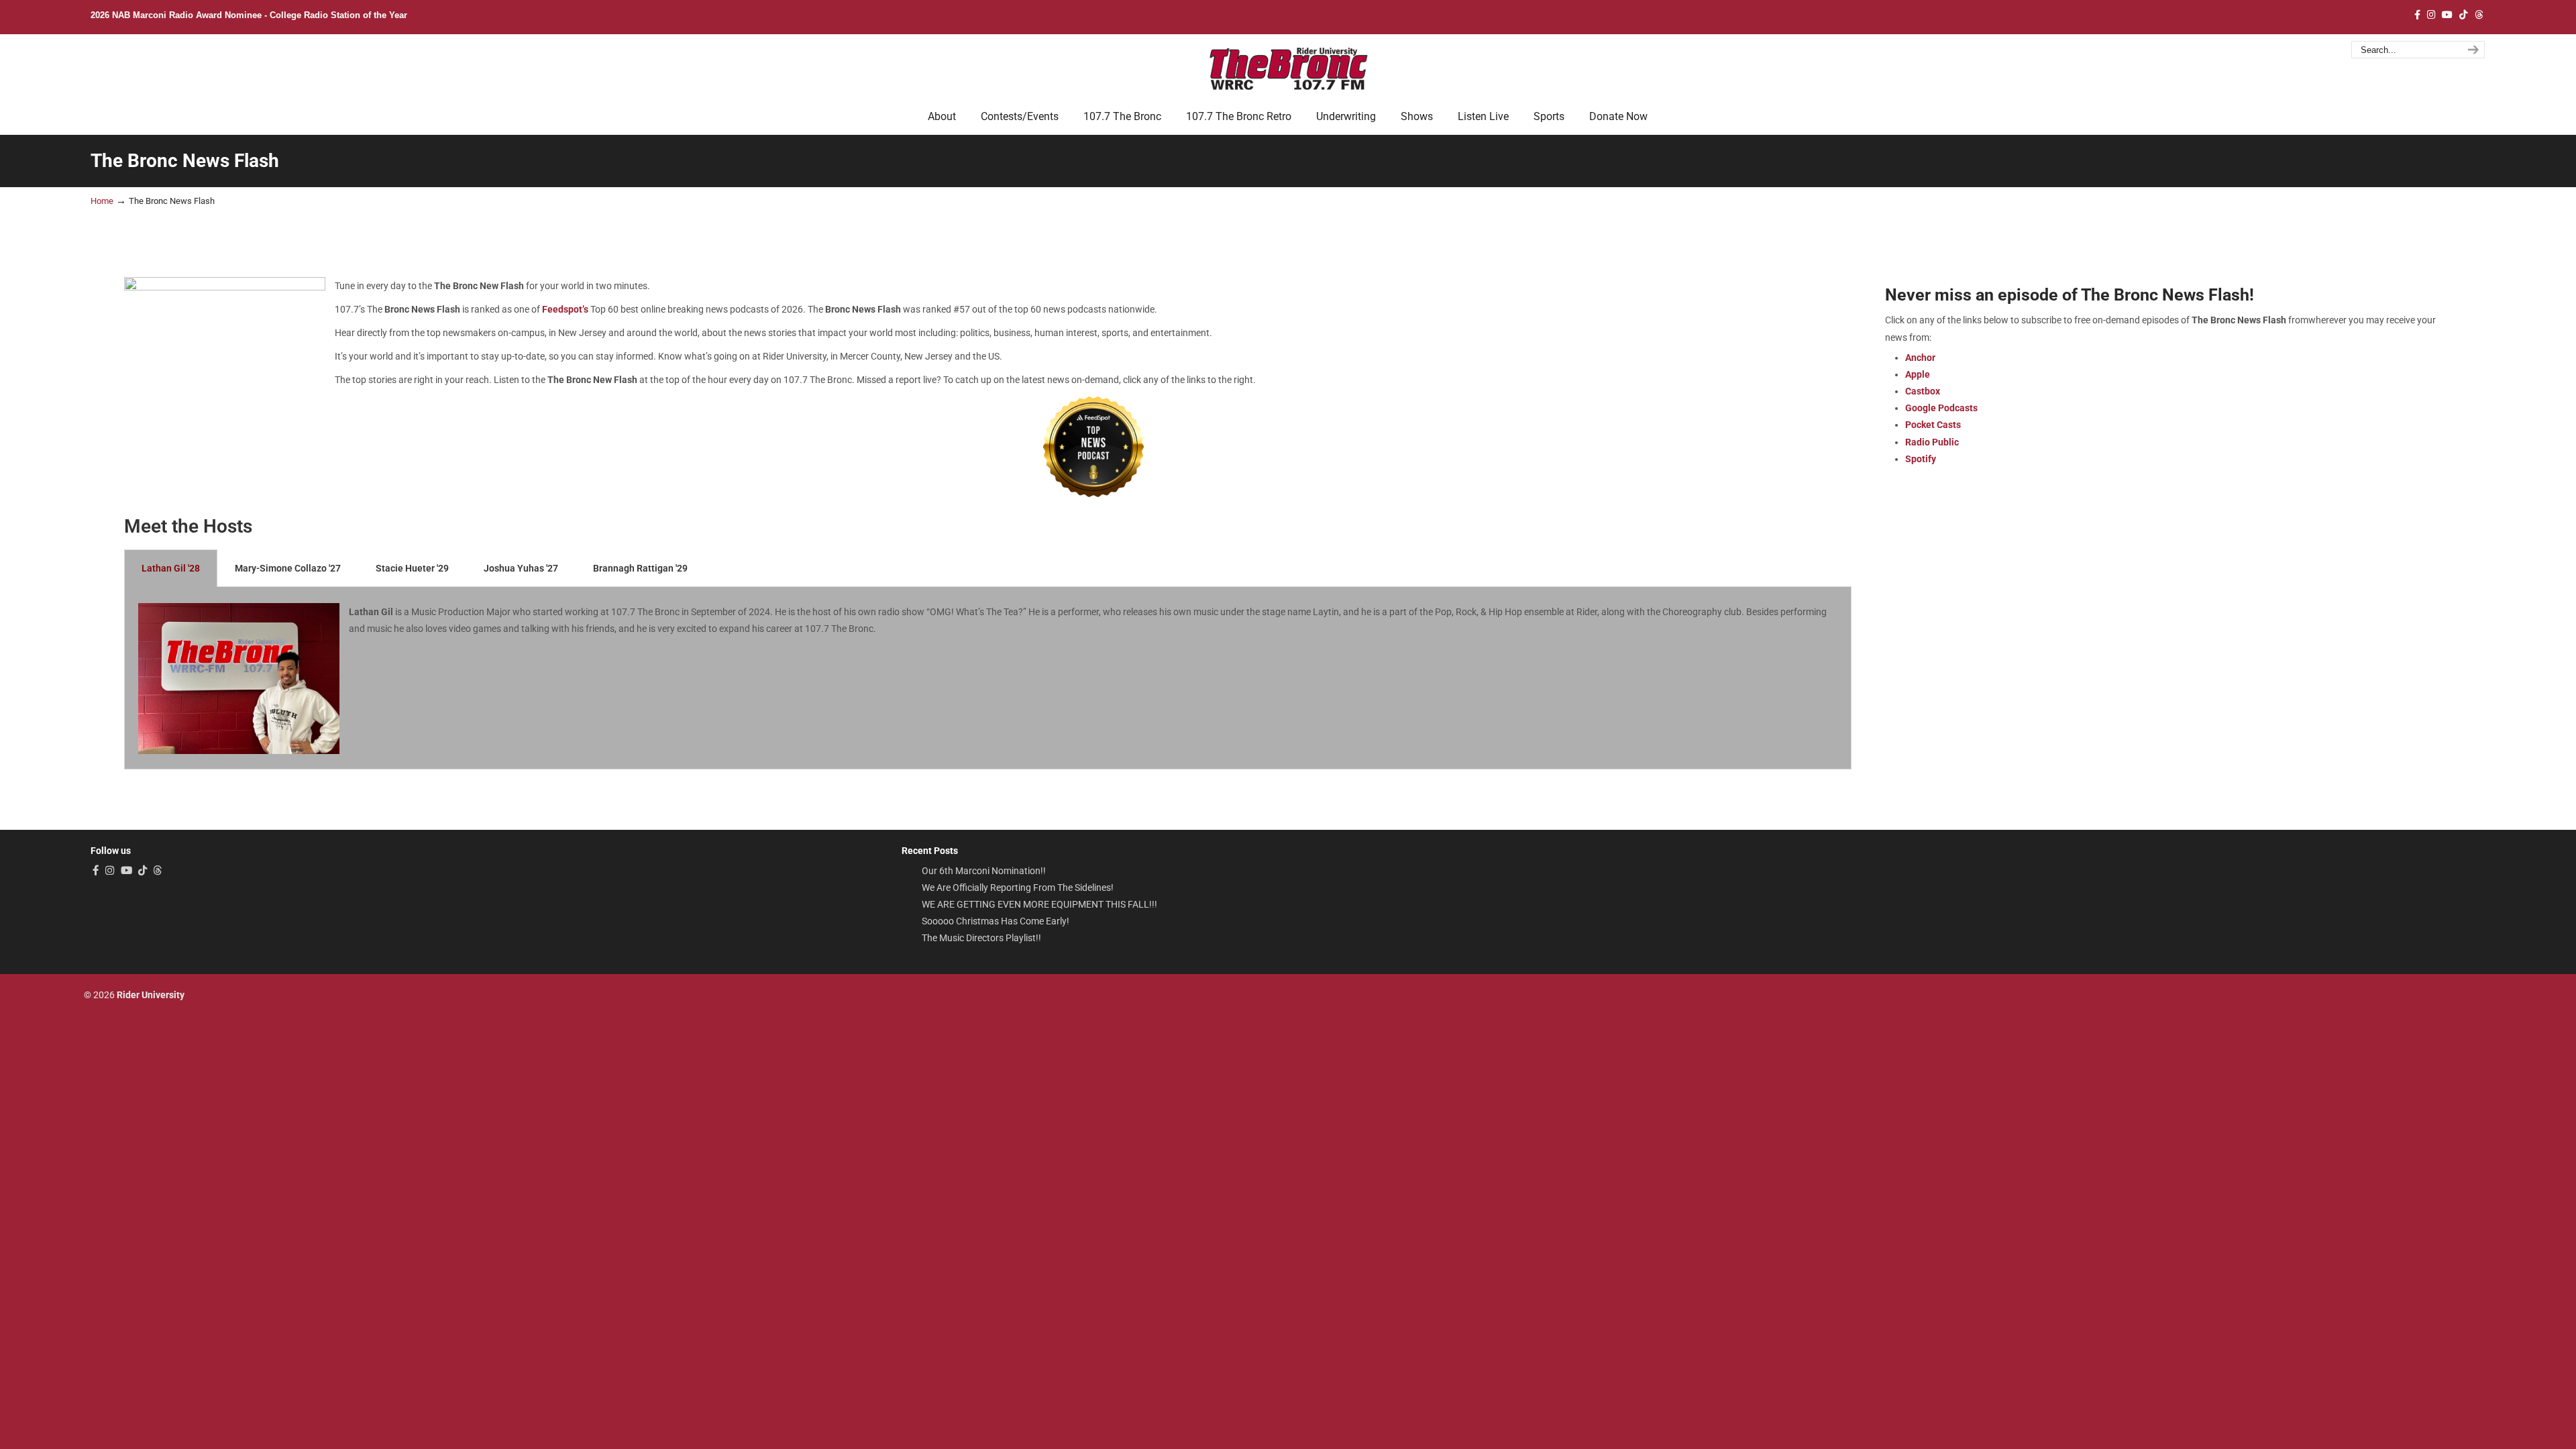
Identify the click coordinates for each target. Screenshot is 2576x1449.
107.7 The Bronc (1288, 68)
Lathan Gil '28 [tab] (171, 568)
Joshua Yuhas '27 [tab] (521, 568)
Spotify (1921, 459)
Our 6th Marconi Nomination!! (984, 871)
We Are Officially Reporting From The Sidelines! (1018, 888)
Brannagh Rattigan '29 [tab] (640, 568)
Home (102, 201)
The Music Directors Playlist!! (981, 938)
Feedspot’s (565, 309)
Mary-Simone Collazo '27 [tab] (288, 568)
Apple (1918, 374)
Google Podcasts (1941, 408)
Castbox (1923, 391)
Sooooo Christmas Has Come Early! (996, 921)
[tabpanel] (988, 678)
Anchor (1920, 358)
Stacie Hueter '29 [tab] (412, 568)
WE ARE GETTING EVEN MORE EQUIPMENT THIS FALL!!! (1039, 904)
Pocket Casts (1933, 425)
